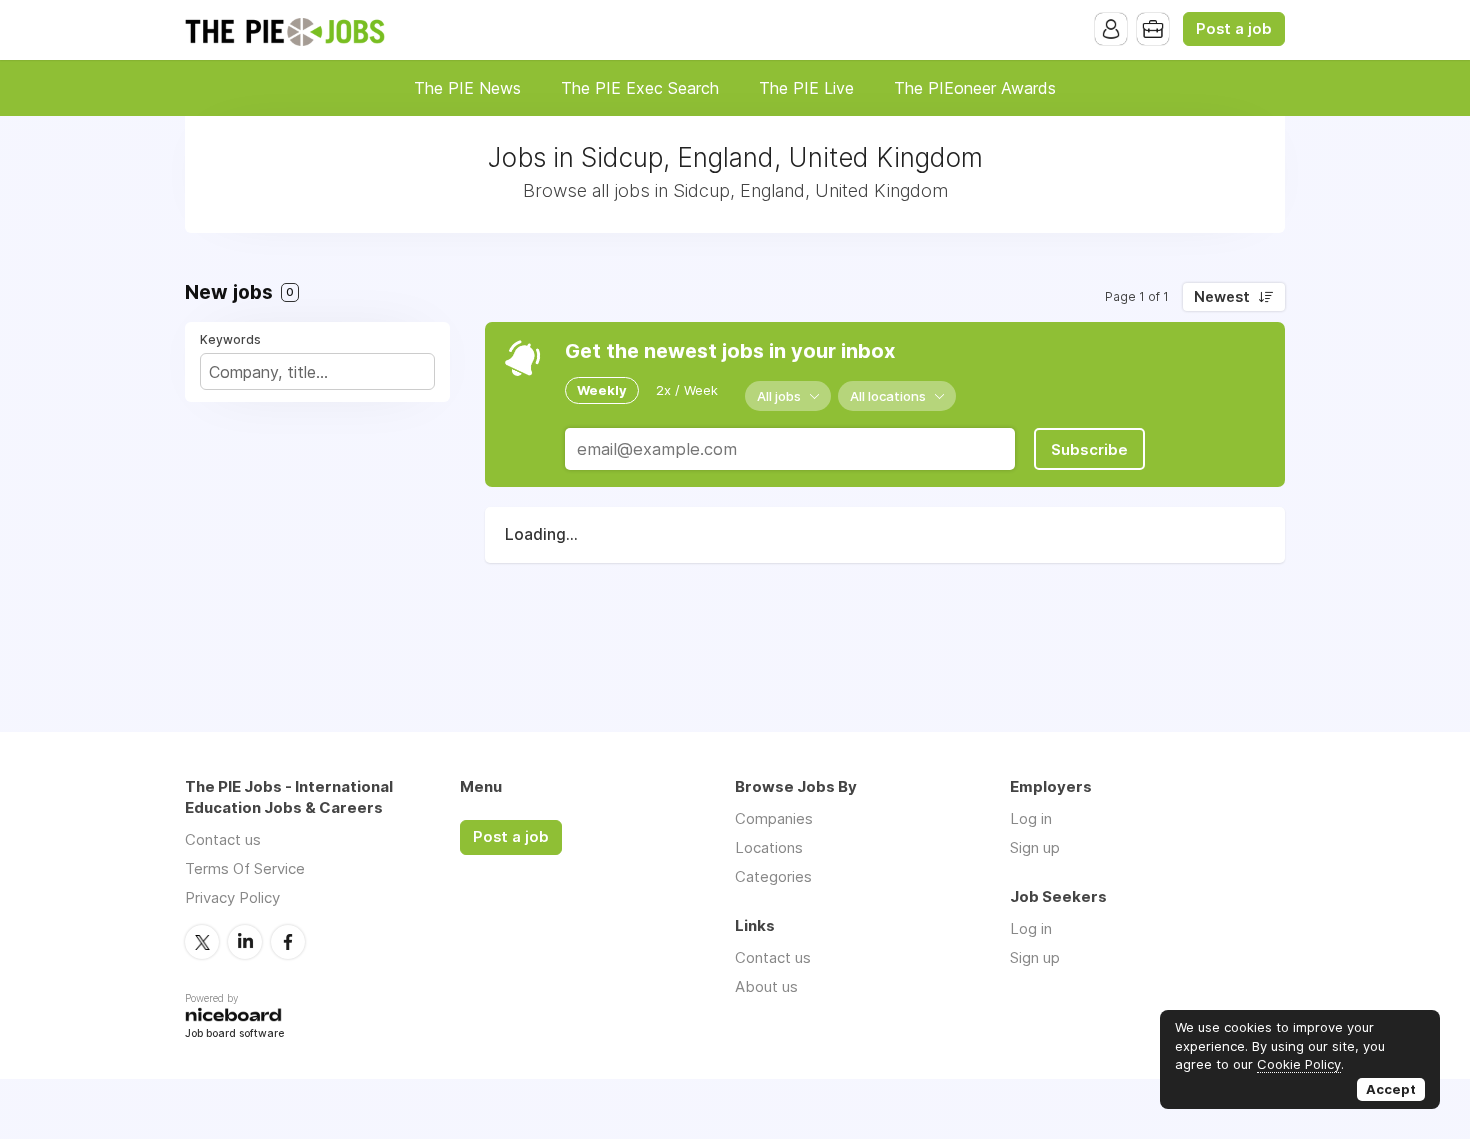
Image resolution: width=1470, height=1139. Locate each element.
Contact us (223, 839)
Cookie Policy (1299, 1064)
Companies (774, 818)
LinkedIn (245, 942)
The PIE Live (806, 88)
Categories (773, 876)
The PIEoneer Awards (975, 88)
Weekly (602, 390)
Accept (1391, 1089)
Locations (769, 847)
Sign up (1035, 847)
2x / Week (687, 390)
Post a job (1234, 29)
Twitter (202, 942)
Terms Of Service (245, 868)
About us (766, 986)
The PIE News (467, 88)
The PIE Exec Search (640, 88)
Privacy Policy (232, 897)
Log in (1031, 818)
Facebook (288, 942)
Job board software (234, 1034)
